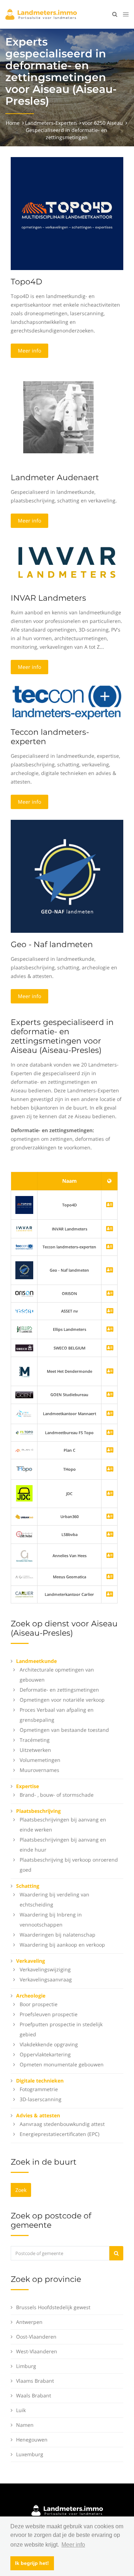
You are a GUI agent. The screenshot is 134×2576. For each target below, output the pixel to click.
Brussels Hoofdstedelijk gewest (53, 2307)
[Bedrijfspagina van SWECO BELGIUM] (110, 1348)
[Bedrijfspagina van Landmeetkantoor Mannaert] (110, 1414)
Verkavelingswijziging (45, 1969)
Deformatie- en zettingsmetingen (59, 1690)
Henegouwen (32, 2440)
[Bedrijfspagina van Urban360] (110, 1517)
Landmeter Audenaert (55, 478)
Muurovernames (39, 1770)
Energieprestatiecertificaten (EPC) (59, 2134)
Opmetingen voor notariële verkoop (62, 1700)
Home (13, 123)
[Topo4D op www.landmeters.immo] (67, 213)
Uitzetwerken (35, 1750)
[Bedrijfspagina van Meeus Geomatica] (110, 1577)
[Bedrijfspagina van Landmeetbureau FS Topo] (110, 1433)
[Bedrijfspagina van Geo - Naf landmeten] (24, 1270)
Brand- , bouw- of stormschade (57, 1795)
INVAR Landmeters (48, 598)
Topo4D (26, 282)
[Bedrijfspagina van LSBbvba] (110, 1535)
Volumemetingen (40, 1760)
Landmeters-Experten (51, 123)
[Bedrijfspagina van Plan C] (110, 1450)
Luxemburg (30, 2454)
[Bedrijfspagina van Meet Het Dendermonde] (110, 1372)
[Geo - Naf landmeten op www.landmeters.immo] (67, 876)
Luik (21, 2410)
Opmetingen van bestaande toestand (64, 1730)
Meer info (29, 351)
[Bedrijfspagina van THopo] (110, 1469)
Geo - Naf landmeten (52, 944)
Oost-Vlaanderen (36, 2337)
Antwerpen (29, 2322)
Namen (25, 2425)
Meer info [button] (73, 2545)
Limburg (26, 2366)
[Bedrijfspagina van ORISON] (110, 1294)
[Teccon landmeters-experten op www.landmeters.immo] (67, 702)
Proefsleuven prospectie (49, 2014)
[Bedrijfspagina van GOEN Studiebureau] (110, 1395)
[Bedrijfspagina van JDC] (110, 1494)
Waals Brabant (34, 2395)
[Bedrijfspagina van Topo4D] (24, 1204)
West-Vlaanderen (37, 2351)
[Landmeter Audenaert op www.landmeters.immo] (58, 417)
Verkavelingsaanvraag (46, 1979)
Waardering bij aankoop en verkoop (62, 1945)
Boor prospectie (39, 2004)
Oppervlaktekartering (45, 2054)
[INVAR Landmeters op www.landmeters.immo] (67, 562)
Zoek (21, 2190)
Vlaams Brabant (35, 2381)
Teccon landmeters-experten (50, 737)
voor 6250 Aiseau (103, 123)
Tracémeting (35, 1740)
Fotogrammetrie (39, 2089)
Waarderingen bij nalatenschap (58, 1935)
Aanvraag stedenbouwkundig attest (62, 2124)
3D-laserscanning (41, 2099)
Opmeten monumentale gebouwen (62, 2064)
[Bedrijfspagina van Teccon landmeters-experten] (24, 1247)
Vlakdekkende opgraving (49, 2044)
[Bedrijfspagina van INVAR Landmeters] (24, 1228)
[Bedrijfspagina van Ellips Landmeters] (110, 1330)
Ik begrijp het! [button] (32, 2563)
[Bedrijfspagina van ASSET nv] (110, 1311)
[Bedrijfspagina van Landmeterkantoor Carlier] (24, 1594)
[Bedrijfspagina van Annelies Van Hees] (110, 1556)
